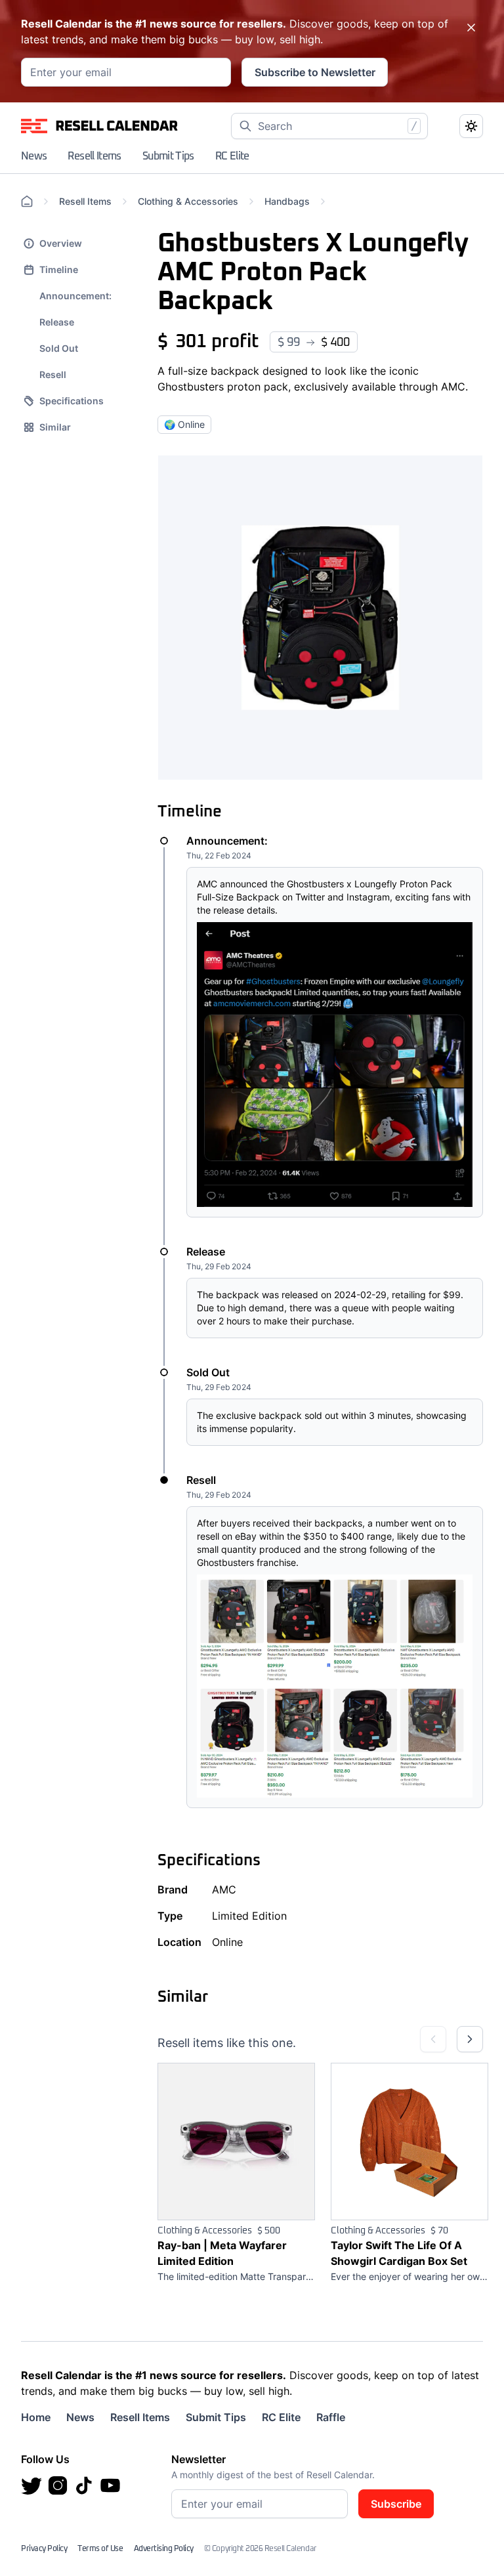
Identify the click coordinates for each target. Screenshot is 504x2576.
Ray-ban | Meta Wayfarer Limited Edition (222, 2253)
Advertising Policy (164, 2549)
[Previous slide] (433, 2039)
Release (57, 322)
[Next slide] (470, 2039)
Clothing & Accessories (188, 201)
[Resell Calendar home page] (100, 126)
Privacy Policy (44, 2549)
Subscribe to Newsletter (315, 72)
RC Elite (232, 156)
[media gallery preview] (320, 618)
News (34, 156)
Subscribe (396, 2504)
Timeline (59, 269)
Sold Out (59, 348)
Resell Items (94, 156)
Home (36, 2417)
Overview (61, 243)
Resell (53, 374)
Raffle (331, 2417)
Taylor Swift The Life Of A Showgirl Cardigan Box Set (399, 2253)
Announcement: (75, 296)
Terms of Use (100, 2549)
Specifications (72, 401)
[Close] (471, 28)
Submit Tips (168, 156)
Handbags (287, 201)
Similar (55, 427)
